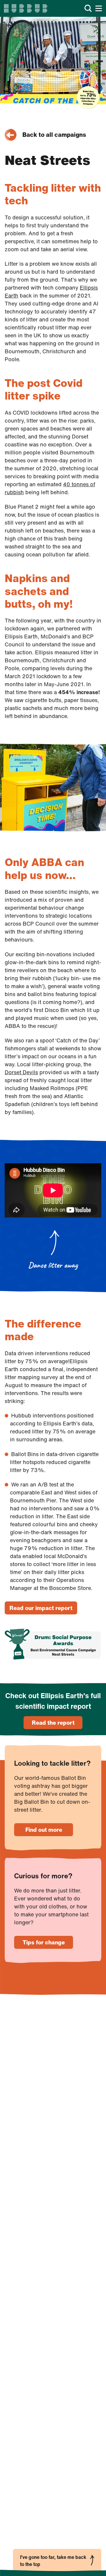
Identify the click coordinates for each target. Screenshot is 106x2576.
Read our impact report (41, 1608)
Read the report (53, 1723)
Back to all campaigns (54, 135)
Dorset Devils (21, 1072)
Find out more (44, 1830)
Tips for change (44, 1942)
